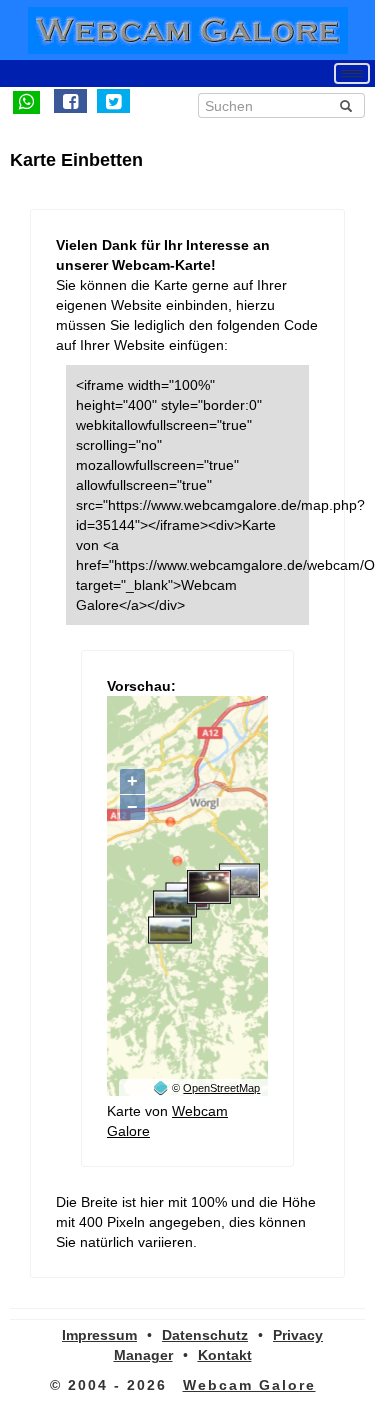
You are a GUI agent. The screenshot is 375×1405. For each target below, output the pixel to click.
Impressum (99, 1335)
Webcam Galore (249, 1385)
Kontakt (225, 1355)
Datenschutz (205, 1335)
